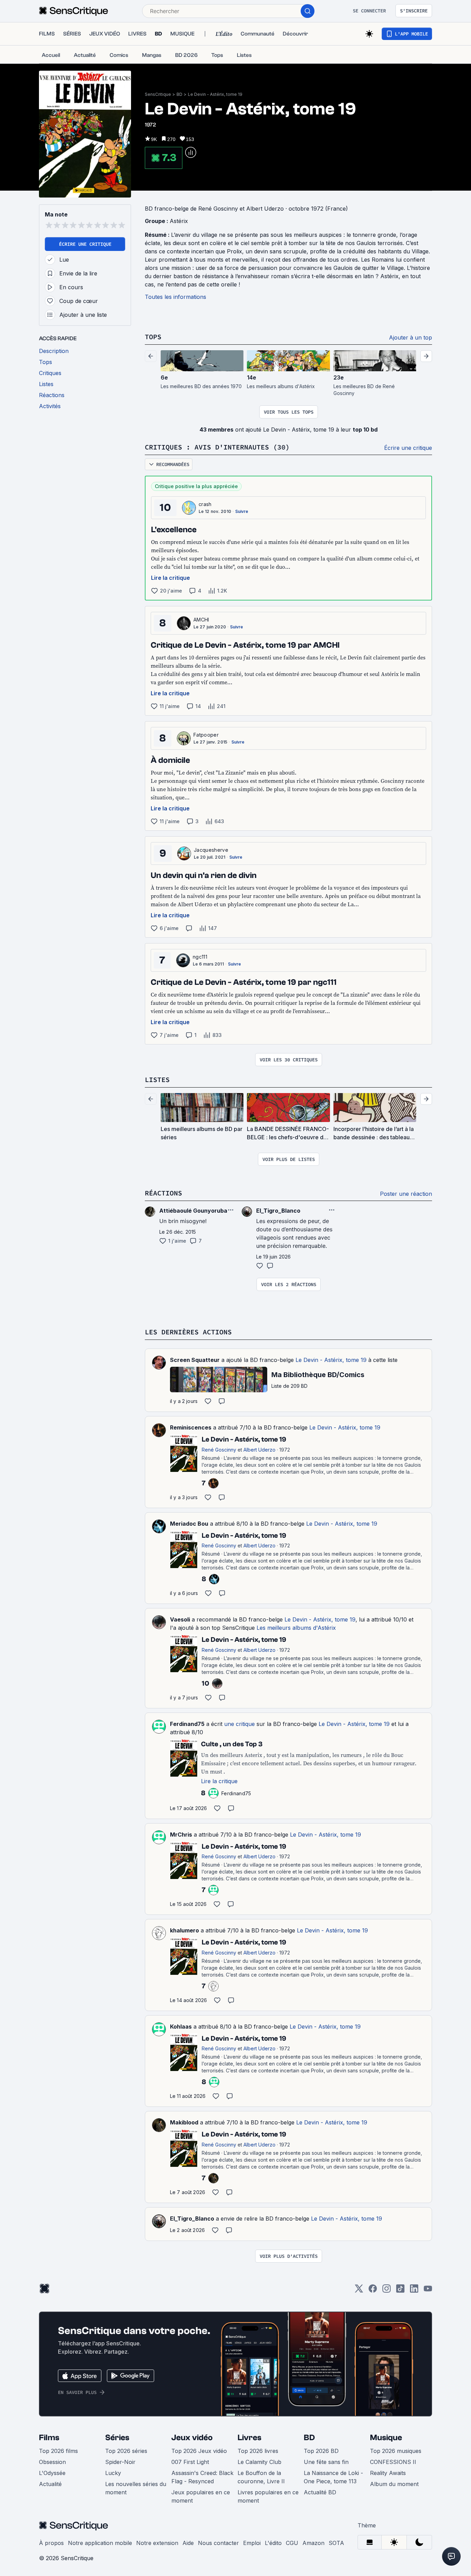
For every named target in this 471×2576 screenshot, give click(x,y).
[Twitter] (359, 2291)
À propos (51, 2543)
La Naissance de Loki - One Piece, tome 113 (333, 2477)
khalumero (184, 1930)
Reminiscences (191, 1427)
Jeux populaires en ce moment (201, 2496)
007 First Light (190, 2462)
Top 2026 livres (258, 2451)
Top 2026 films (58, 2451)
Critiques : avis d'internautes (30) (217, 447)
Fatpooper (206, 735)
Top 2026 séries (126, 2451)
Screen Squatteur (195, 1360)
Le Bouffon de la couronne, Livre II (261, 2477)
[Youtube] (428, 2291)
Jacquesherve (211, 850)
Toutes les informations (176, 297)
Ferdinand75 (187, 1724)
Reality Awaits (388, 2473)
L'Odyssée (52, 2473)
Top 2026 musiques (396, 2451)
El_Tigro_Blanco (192, 2219)
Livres (249, 2438)
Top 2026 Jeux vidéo (199, 2451)
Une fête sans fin (326, 2462)
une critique (239, 1724)
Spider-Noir (120, 2462)
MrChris (181, 1835)
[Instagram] (387, 2291)
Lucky (113, 2473)
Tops (153, 337)
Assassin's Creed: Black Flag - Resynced (202, 2477)
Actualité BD (320, 2492)
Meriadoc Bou (189, 1524)
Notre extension (157, 2543)
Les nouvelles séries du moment (136, 2488)
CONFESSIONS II (393, 2462)
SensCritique (158, 94)
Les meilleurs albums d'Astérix (296, 1628)
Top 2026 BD (321, 2451)
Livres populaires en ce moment (268, 2496)
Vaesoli (180, 1619)
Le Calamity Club (259, 2462)
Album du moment (394, 2484)
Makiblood (184, 2122)
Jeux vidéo (192, 2438)
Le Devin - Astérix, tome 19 (215, 94)
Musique (386, 2438)
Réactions (163, 1193)
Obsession (52, 2462)
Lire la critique (171, 578)
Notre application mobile (100, 2543)
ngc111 (200, 957)
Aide (188, 2543)
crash (205, 504)
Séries (117, 2438)
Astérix (179, 221)
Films (49, 2438)
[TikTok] (400, 2291)
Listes (157, 1079)
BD (179, 94)
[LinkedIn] (414, 2291)
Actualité (50, 2484)
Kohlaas (181, 2027)
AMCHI (201, 620)
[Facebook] (373, 2291)
